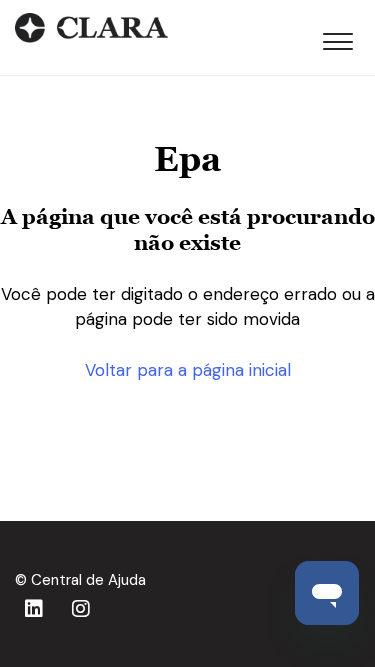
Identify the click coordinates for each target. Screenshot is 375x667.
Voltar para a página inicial (188, 370)
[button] (337, 38)
